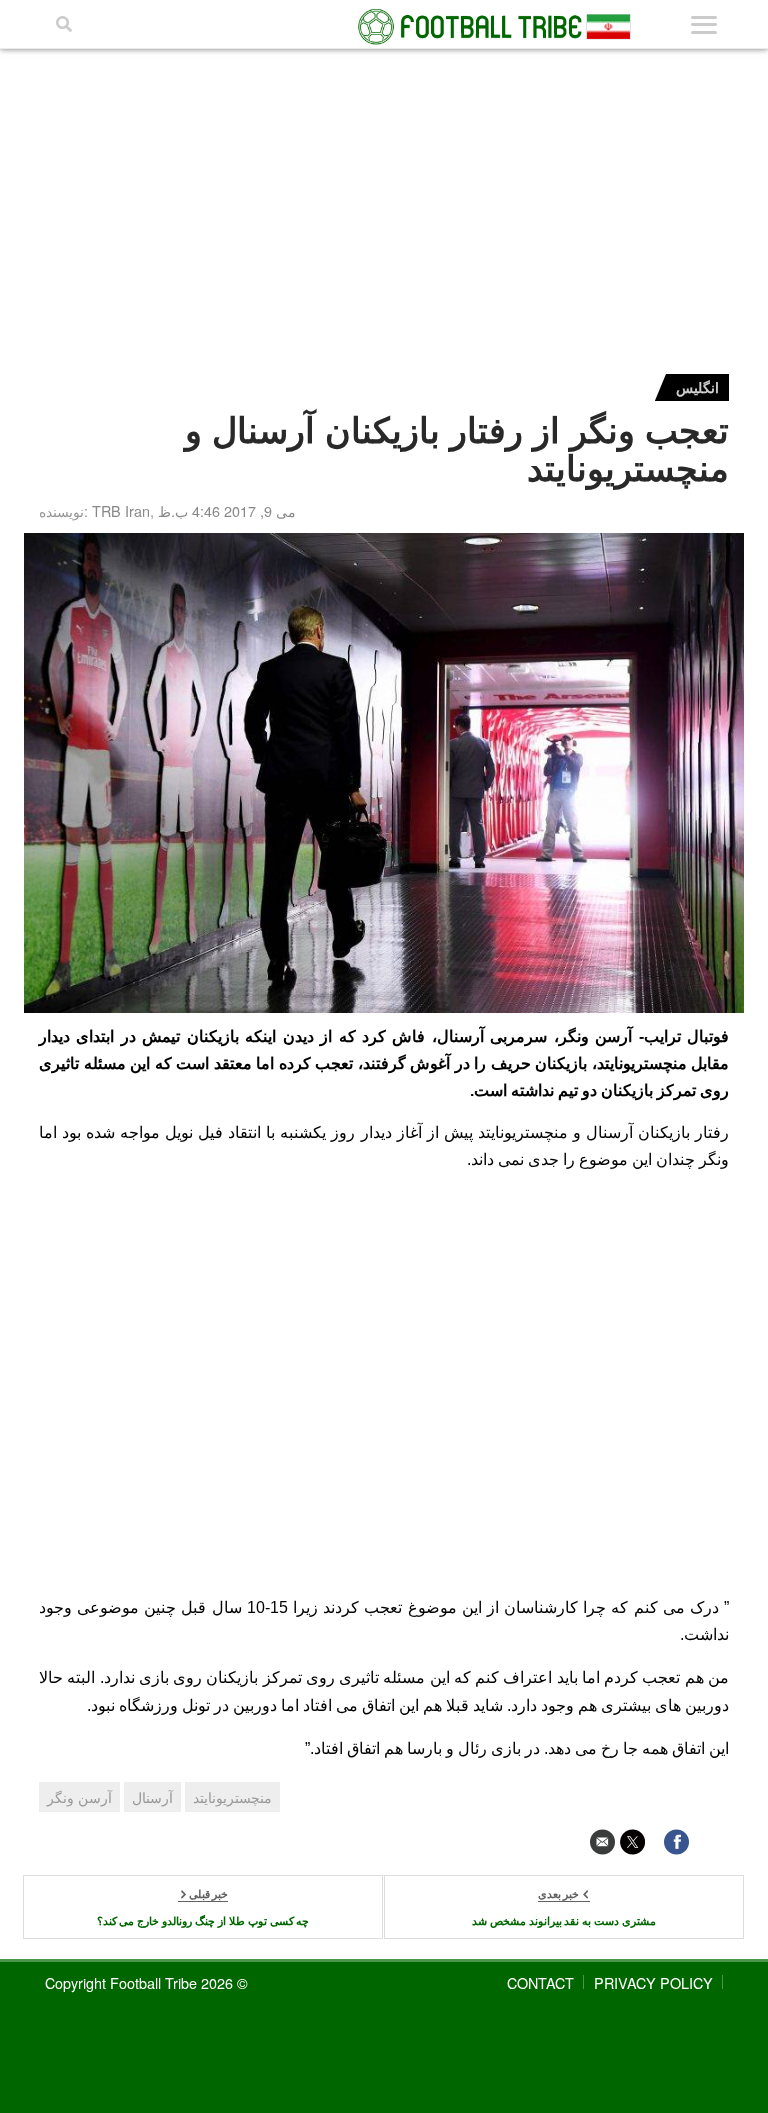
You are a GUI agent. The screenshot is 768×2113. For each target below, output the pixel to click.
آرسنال (152, 1797)
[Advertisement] (384, 199)
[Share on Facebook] (676, 1841)
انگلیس (697, 387)
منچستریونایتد (232, 1797)
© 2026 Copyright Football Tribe (146, 1982)
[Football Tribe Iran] (384, 27)
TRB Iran (121, 510)
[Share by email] (602, 1841)
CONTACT (540, 1982)
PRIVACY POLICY (653, 1982)
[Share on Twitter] (632, 1841)
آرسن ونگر (79, 1797)
